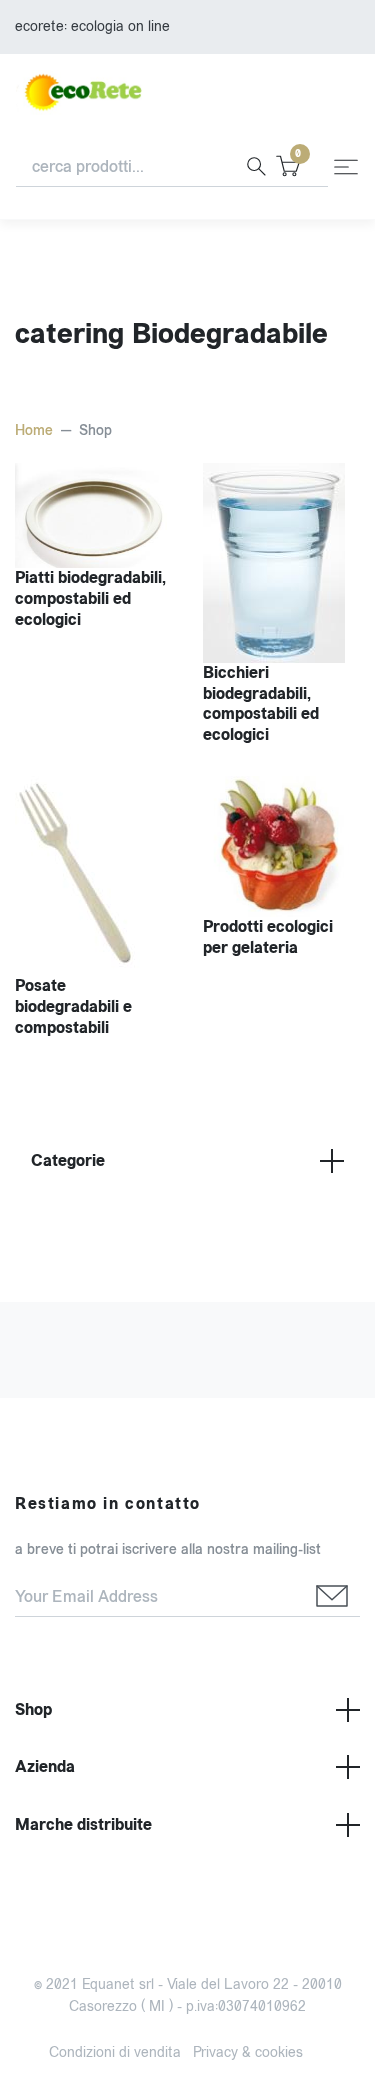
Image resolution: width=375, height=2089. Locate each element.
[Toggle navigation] (346, 167)
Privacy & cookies (248, 2052)
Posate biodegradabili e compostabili (73, 1006)
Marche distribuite (83, 1824)
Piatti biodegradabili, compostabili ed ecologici (90, 598)
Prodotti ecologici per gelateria (268, 937)
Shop (33, 1709)
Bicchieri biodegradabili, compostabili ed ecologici (261, 703)
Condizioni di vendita (115, 2052)
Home (34, 430)
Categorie (68, 1160)
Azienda (45, 1766)
